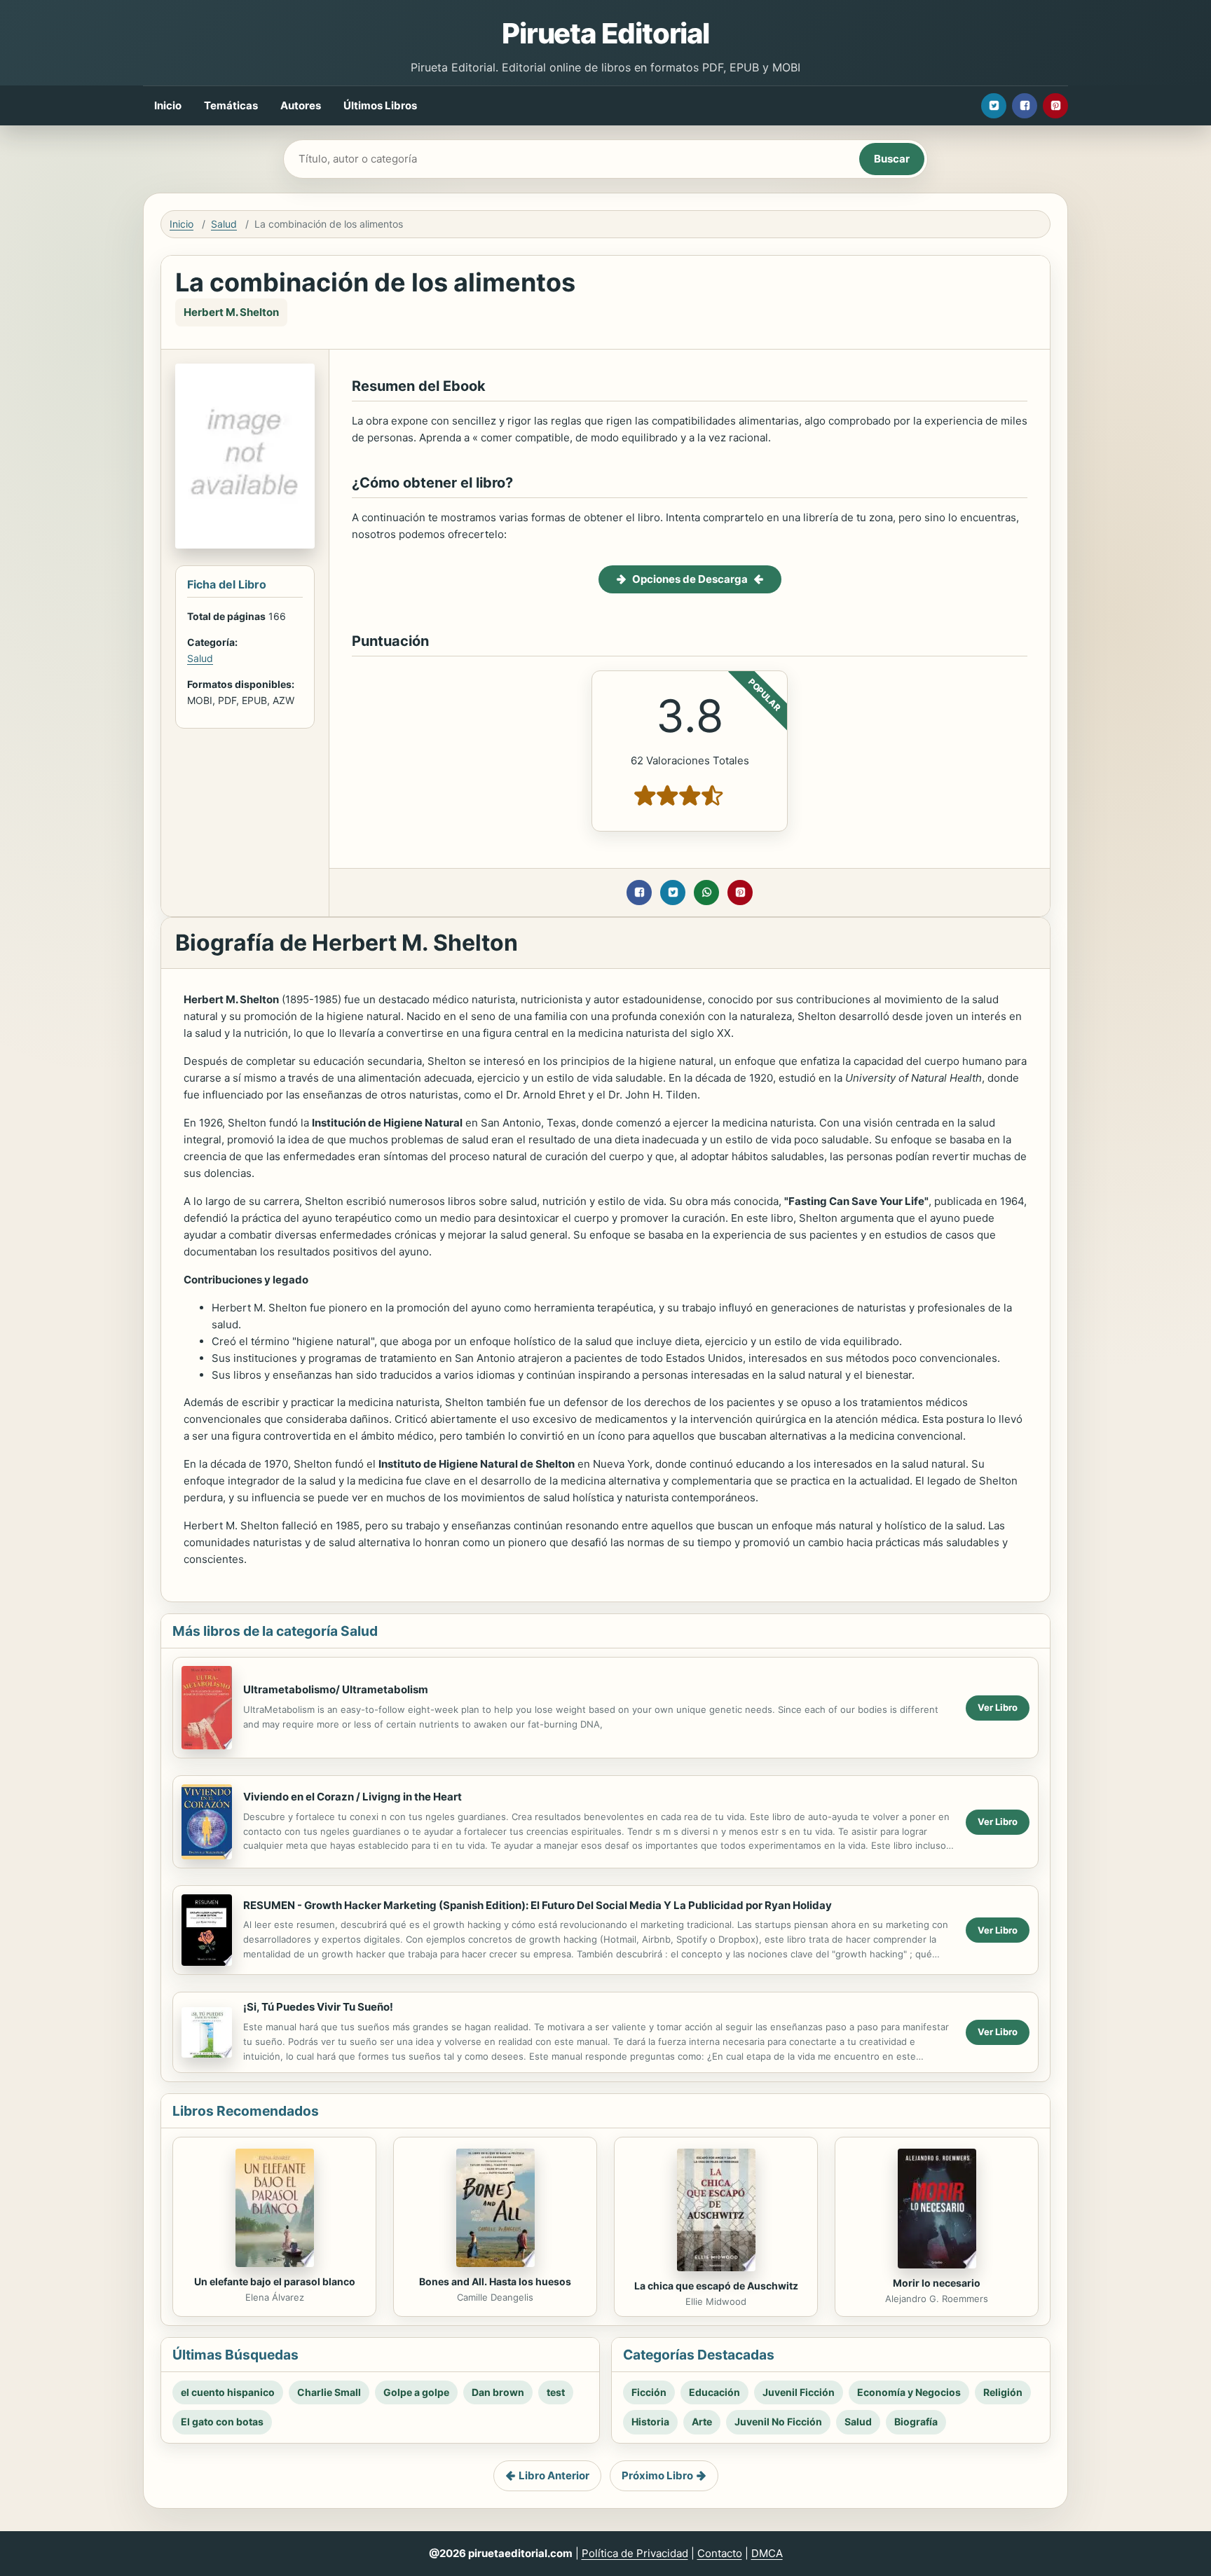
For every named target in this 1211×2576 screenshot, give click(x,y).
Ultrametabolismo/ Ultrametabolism (336, 1689)
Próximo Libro (657, 2475)
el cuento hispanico (228, 2392)
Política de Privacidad (635, 2553)
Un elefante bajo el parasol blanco (275, 2281)
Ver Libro (998, 1707)
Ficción (649, 2392)
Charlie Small (329, 2392)
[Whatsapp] (706, 893)
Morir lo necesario (937, 2283)
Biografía (916, 2422)
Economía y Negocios (909, 2392)
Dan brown (498, 2392)
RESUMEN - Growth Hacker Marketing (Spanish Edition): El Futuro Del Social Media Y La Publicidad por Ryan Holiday (538, 1905)
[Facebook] (1025, 106)
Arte (702, 2422)
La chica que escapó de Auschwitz (716, 2286)
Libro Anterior (554, 2475)
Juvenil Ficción (799, 2392)
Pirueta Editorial (605, 33)
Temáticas (231, 105)
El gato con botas (222, 2422)
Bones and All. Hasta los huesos (495, 2281)
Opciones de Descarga (690, 579)
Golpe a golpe (416, 2392)
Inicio (168, 105)
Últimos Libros (380, 105)
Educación (714, 2392)
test (556, 2392)
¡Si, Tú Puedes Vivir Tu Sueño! (318, 2007)
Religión (1003, 2392)
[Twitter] (994, 106)
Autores (301, 105)
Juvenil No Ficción (778, 2422)
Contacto (720, 2553)
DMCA (767, 2553)
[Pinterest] (1055, 106)
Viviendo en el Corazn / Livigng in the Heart (353, 1797)
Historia (650, 2422)
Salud (224, 224)
